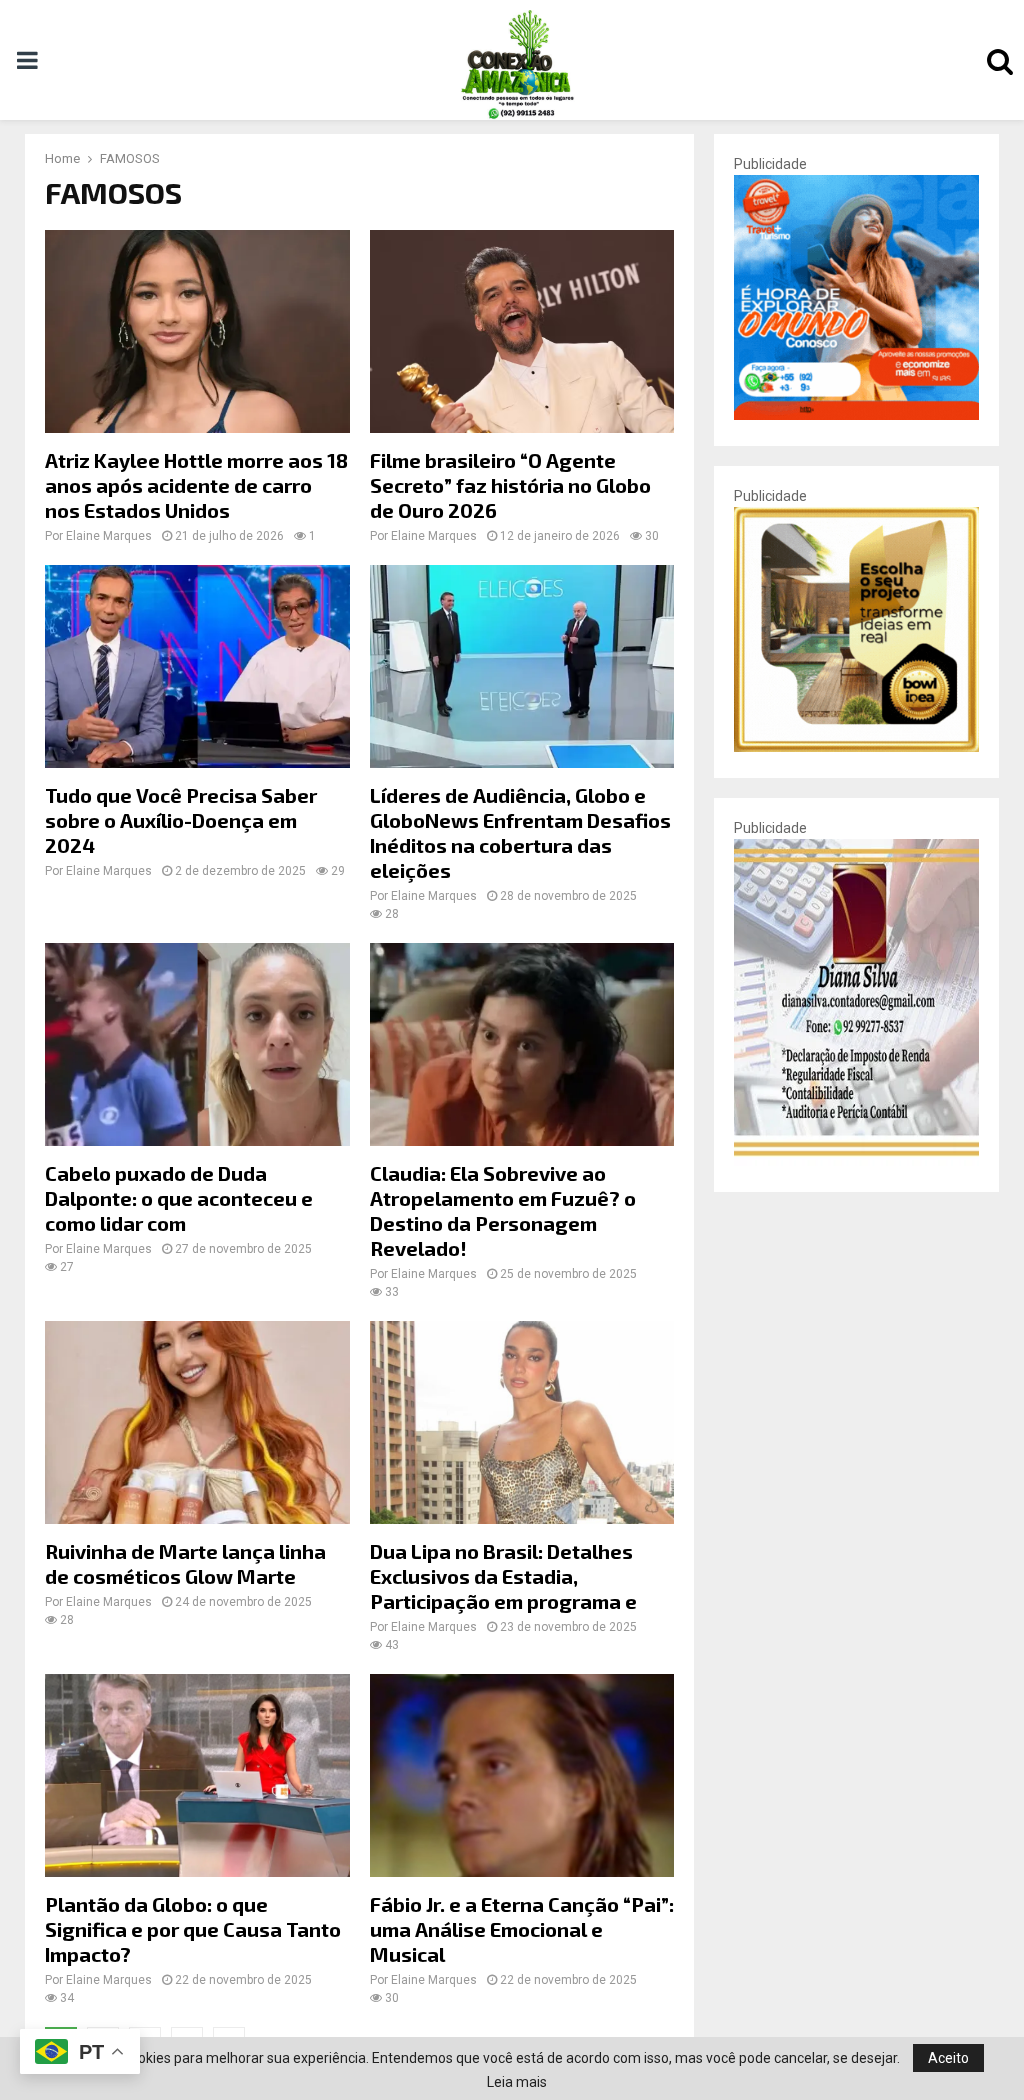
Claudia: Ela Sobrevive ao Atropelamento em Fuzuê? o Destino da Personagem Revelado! (503, 1210)
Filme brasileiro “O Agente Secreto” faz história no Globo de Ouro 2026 (510, 485)
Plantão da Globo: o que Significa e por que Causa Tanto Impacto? (193, 1929)
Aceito (948, 2058)
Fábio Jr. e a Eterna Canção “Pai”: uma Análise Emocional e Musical (522, 1929)
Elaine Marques (109, 536)
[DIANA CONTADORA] (856, 1161)
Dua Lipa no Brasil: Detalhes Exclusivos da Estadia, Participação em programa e (503, 1576)
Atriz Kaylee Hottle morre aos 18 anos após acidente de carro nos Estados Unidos (196, 485)
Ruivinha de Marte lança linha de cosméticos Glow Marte (185, 1563)
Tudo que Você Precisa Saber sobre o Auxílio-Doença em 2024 (181, 820)
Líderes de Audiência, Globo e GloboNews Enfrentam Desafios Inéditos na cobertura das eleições (520, 832)
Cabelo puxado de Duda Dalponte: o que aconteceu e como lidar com (179, 1198)
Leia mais (517, 2082)
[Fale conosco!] (856, 747)
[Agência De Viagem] (856, 415)
